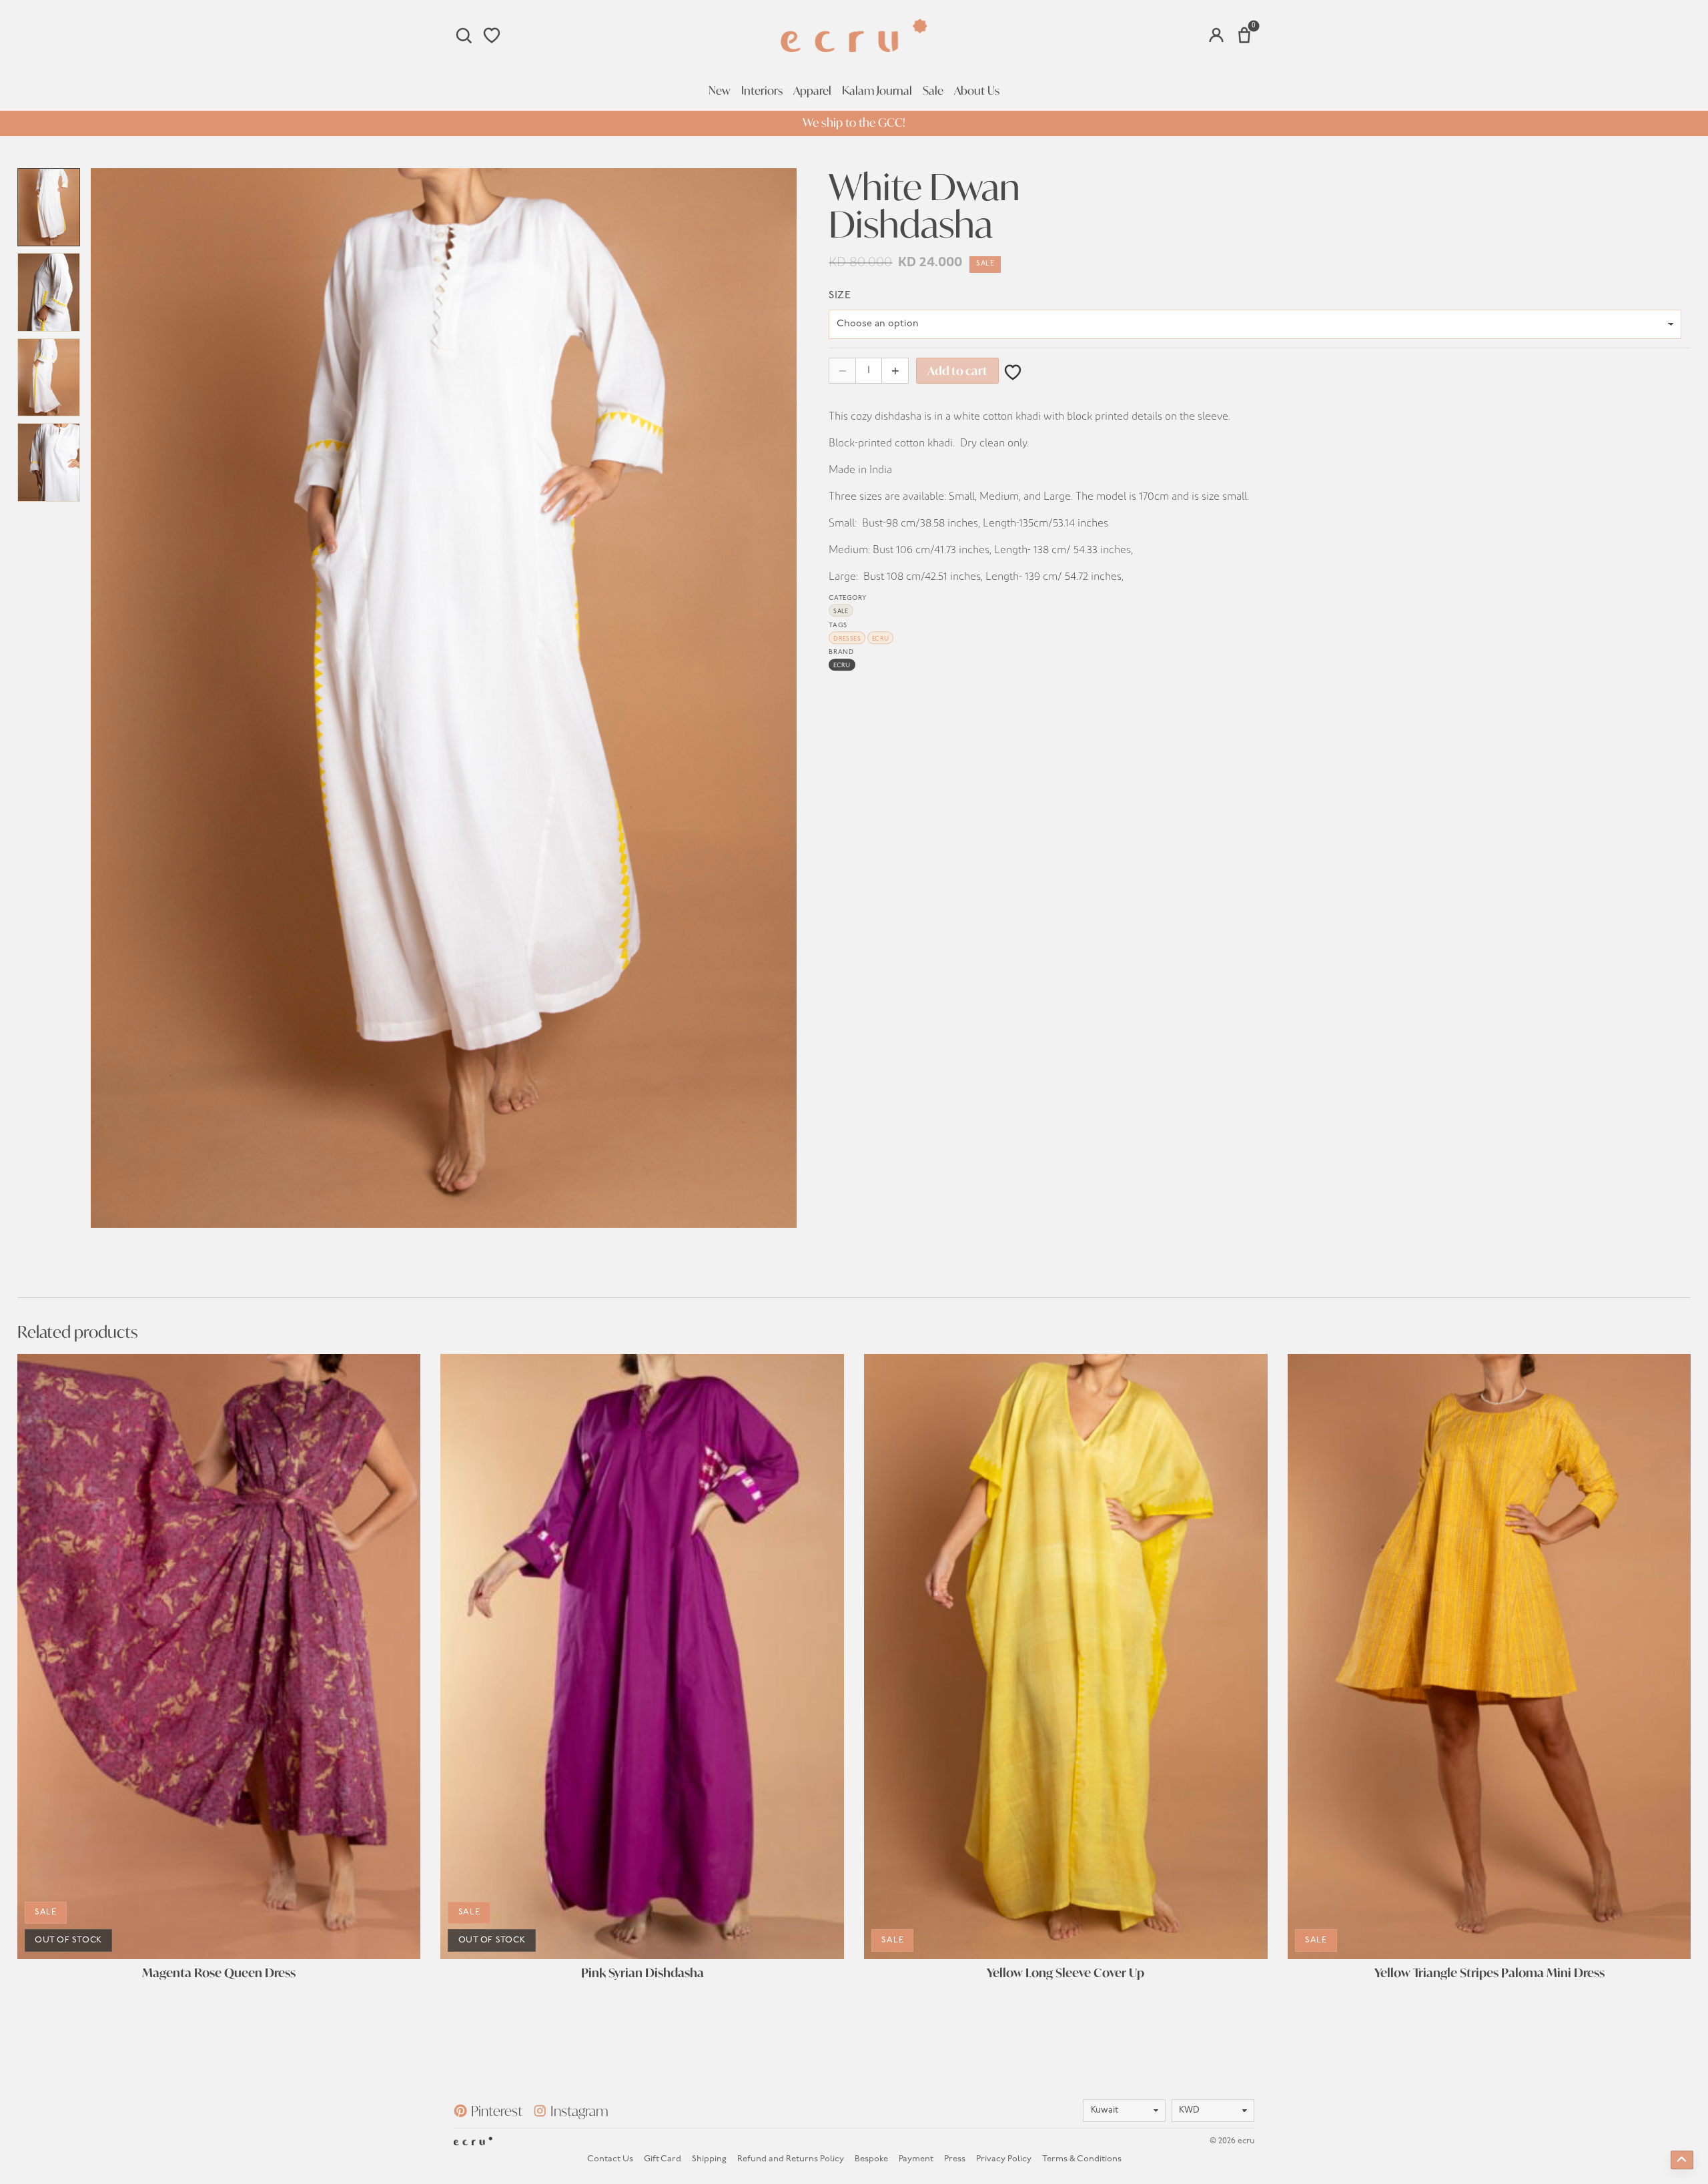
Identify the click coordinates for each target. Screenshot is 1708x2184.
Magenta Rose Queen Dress (219, 1973)
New (720, 91)
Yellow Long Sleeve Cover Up (1065, 1973)
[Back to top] (1682, 2160)
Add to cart (957, 371)
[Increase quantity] (895, 371)
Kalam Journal (877, 91)
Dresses (847, 639)
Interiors (762, 91)
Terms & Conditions (1082, 2159)
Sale (933, 91)
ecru (881, 639)
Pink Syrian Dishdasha (643, 1973)
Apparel (812, 91)
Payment (916, 2159)
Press (955, 2159)
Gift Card (663, 2159)
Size (840, 296)
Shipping (709, 2159)
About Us (977, 91)
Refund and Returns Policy (791, 2159)
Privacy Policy (1004, 2159)
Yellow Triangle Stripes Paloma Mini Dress (1489, 1973)
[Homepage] (854, 35)
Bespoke (871, 2159)
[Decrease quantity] (842, 371)
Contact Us (610, 2159)
